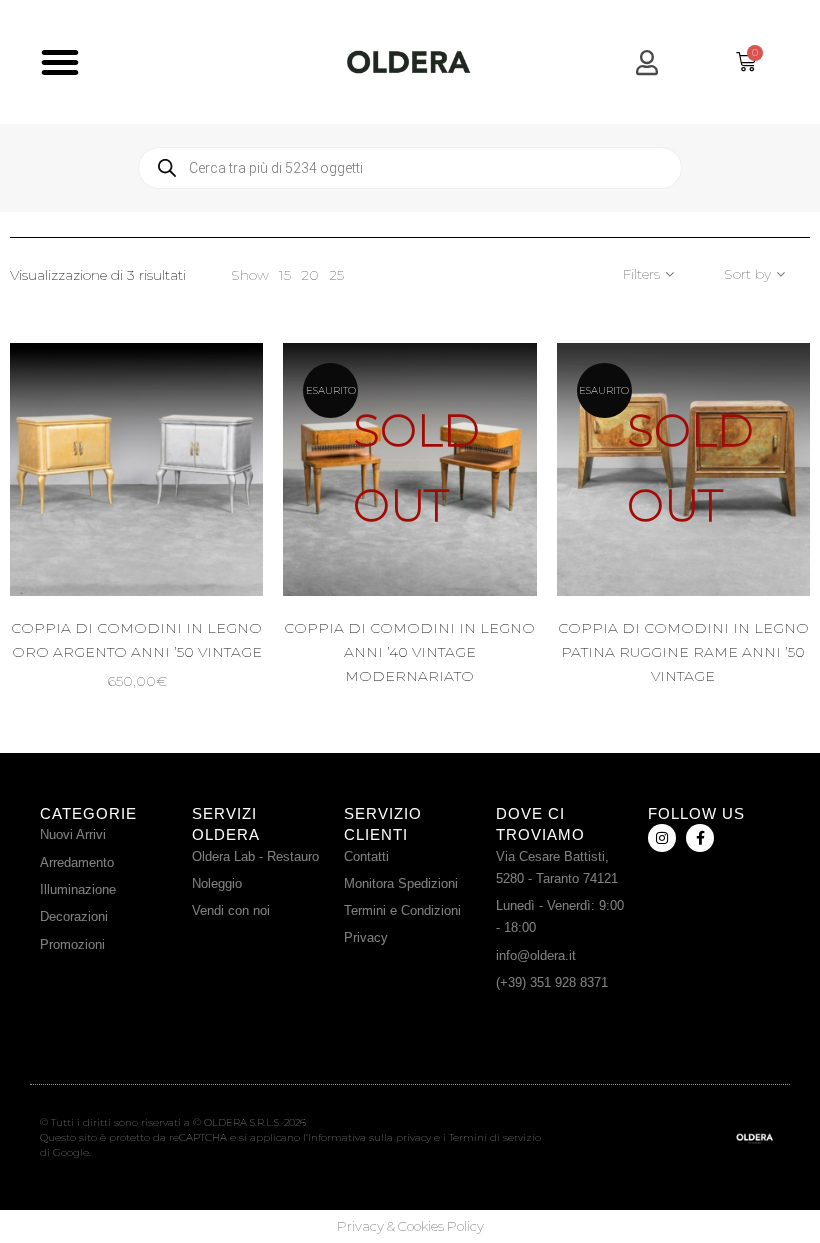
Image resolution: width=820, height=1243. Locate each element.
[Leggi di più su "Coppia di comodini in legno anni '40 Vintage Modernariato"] (459, 523)
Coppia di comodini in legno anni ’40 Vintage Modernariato (409, 652)
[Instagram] (662, 838)
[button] (60, 62)
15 (285, 275)
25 (336, 275)
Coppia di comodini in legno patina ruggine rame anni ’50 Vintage (683, 652)
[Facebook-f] (700, 838)
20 (310, 275)
